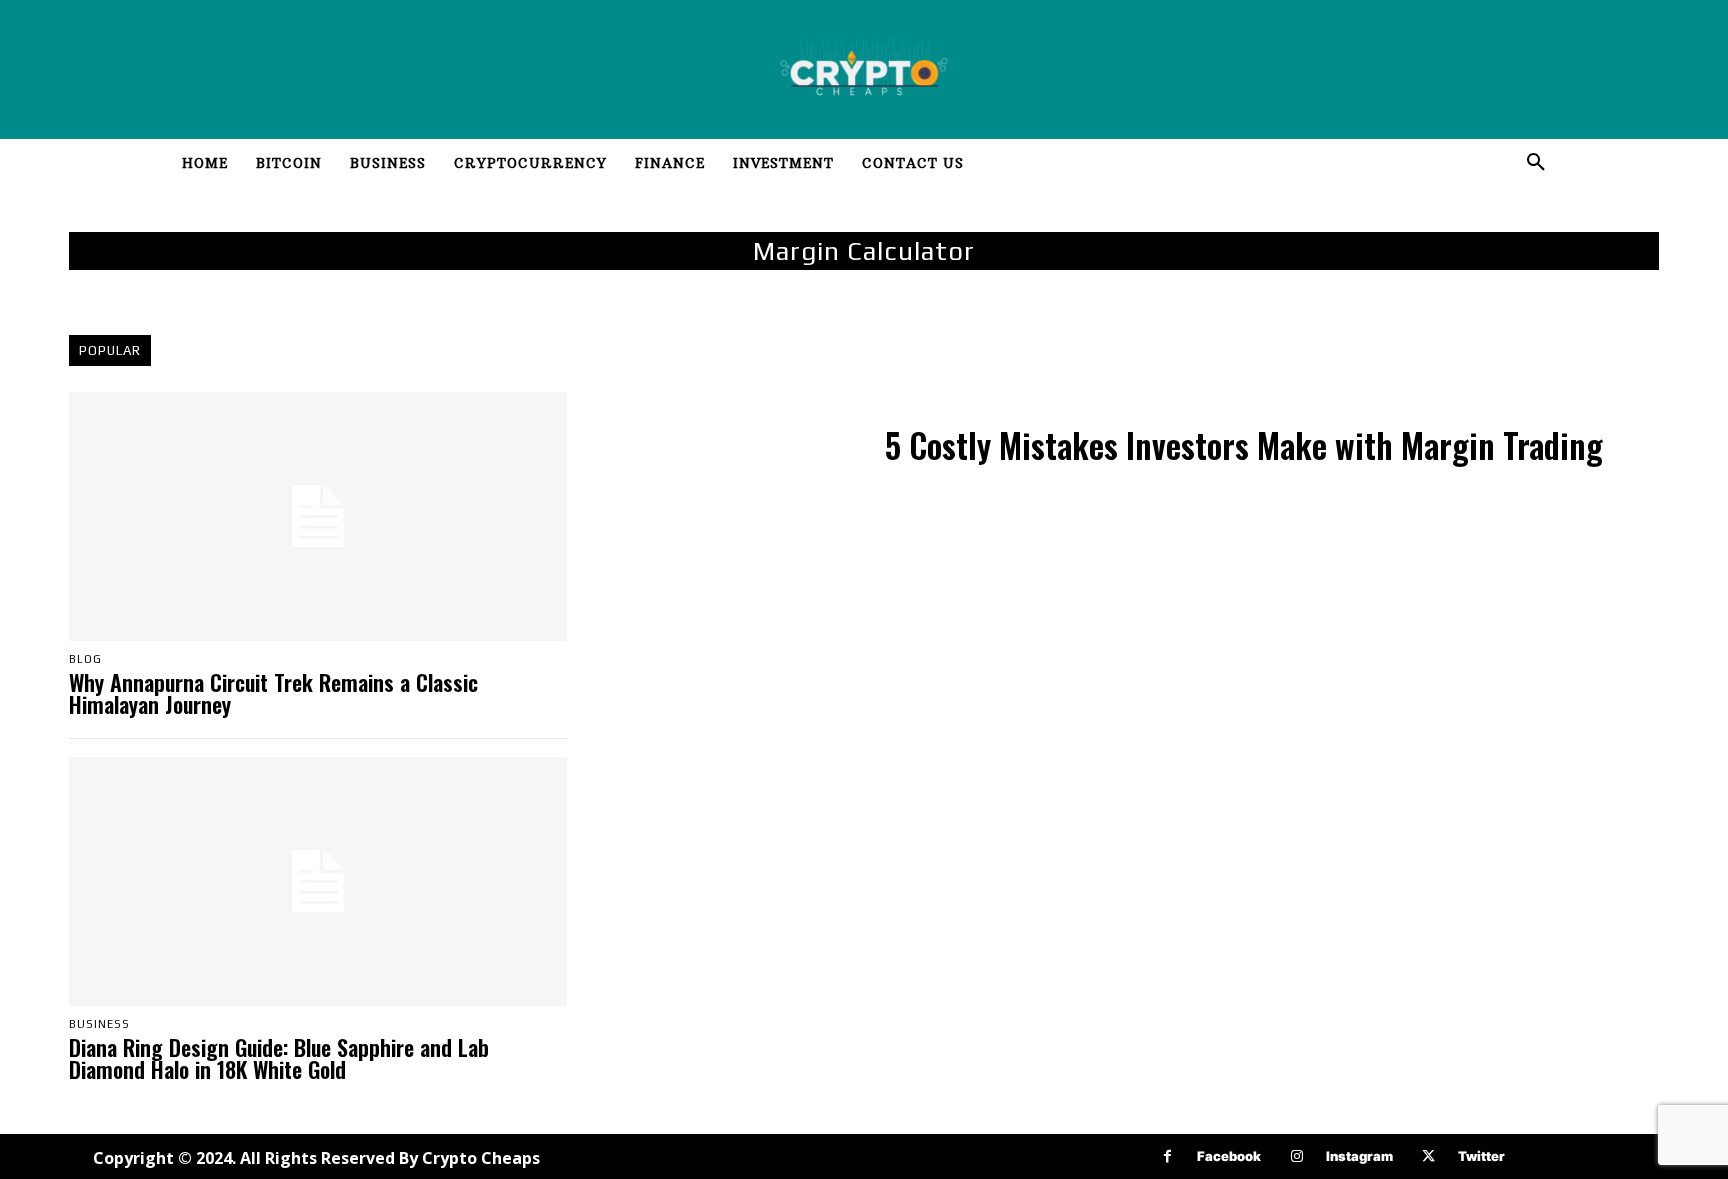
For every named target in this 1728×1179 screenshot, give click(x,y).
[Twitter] (1428, 1156)
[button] (1536, 163)
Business (99, 1024)
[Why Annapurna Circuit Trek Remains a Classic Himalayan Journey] (318, 516)
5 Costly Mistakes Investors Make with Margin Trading (1244, 445)
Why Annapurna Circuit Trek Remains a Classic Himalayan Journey (273, 693)
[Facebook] (1167, 1156)
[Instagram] (1296, 1156)
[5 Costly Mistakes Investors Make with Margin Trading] (730, 449)
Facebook (1229, 1156)
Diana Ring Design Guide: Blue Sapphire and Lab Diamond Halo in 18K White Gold (279, 1058)
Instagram (1359, 1156)
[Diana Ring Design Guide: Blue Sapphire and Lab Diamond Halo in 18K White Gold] (318, 881)
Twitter (1481, 1156)
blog (85, 659)
